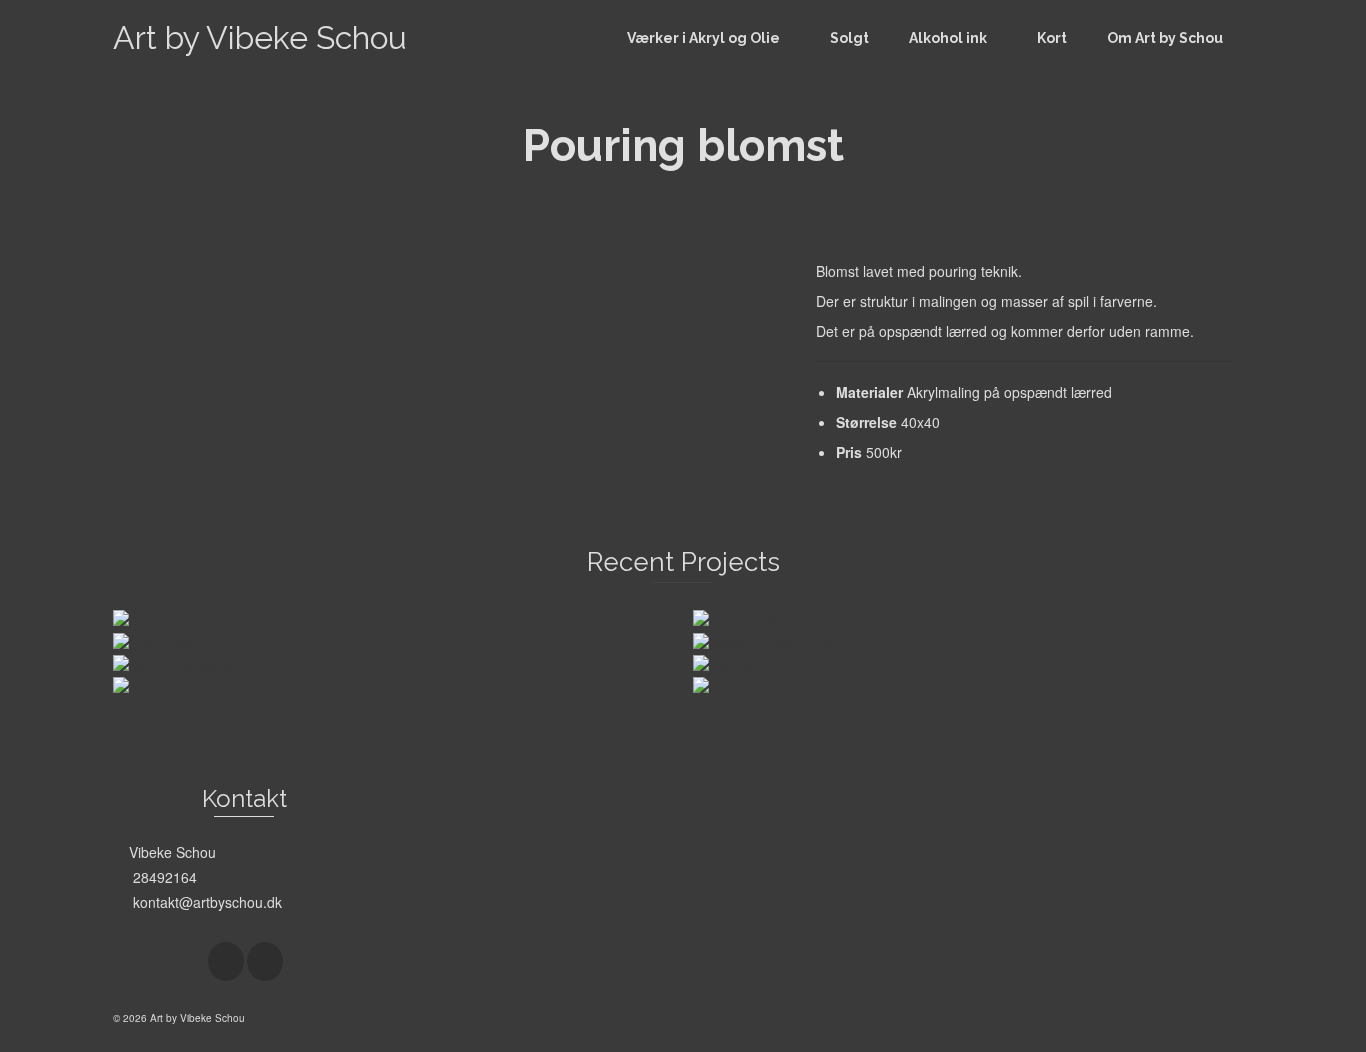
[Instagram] (265, 961)
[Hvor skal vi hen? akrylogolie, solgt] (175, 685)
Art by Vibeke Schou (260, 37)
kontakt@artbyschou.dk (205, 902)
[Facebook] (226, 961)
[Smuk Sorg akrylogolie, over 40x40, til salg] (736, 685)
